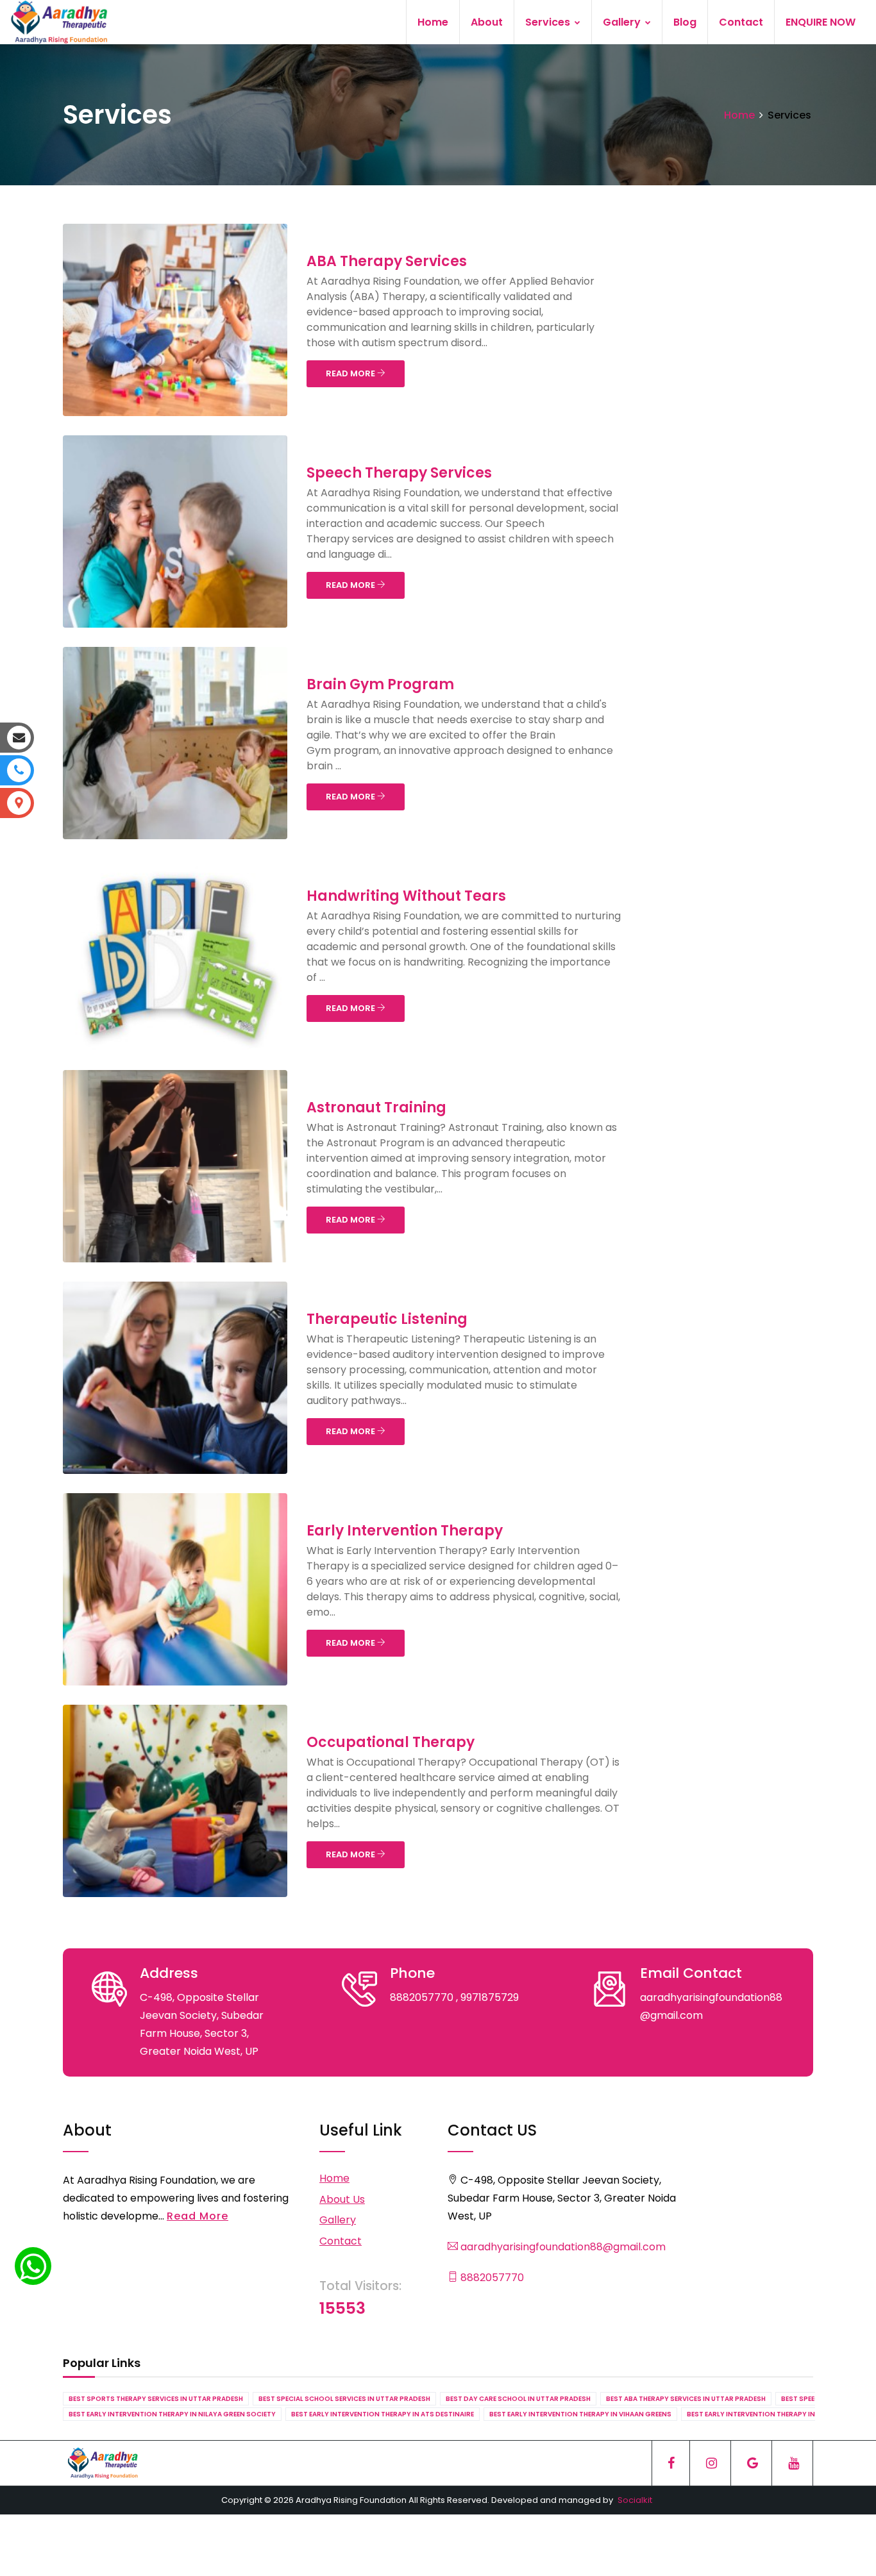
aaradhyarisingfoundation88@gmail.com (562, 2247)
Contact (741, 22)
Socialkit (635, 2500)
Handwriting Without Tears (406, 896)
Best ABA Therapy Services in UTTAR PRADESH (686, 2399)
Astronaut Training (376, 1108)
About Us (342, 2199)
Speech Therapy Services (399, 473)
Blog (685, 22)
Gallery (623, 22)
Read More (198, 2216)
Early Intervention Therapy (405, 1531)
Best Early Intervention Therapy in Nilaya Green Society (172, 2414)
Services (549, 22)
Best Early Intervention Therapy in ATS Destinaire (383, 2414)
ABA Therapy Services (387, 261)
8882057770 (491, 2278)
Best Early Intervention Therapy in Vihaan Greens (580, 2414)
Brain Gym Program (380, 684)
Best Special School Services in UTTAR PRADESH (344, 2399)
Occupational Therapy (391, 1742)
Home (433, 22)
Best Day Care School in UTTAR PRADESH (518, 2399)
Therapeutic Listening (387, 1319)
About (487, 22)
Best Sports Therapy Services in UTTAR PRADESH (156, 2399)
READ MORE (351, 373)
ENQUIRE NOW (821, 22)
